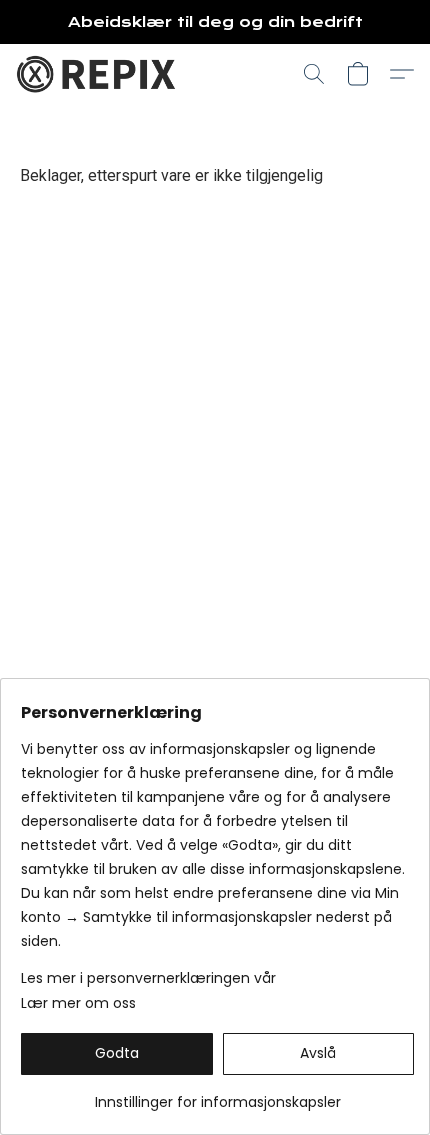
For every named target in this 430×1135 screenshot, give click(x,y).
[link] (217, 1094)
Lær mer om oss (78, 1003)
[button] (100, 74)
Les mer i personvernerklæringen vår (148, 978)
